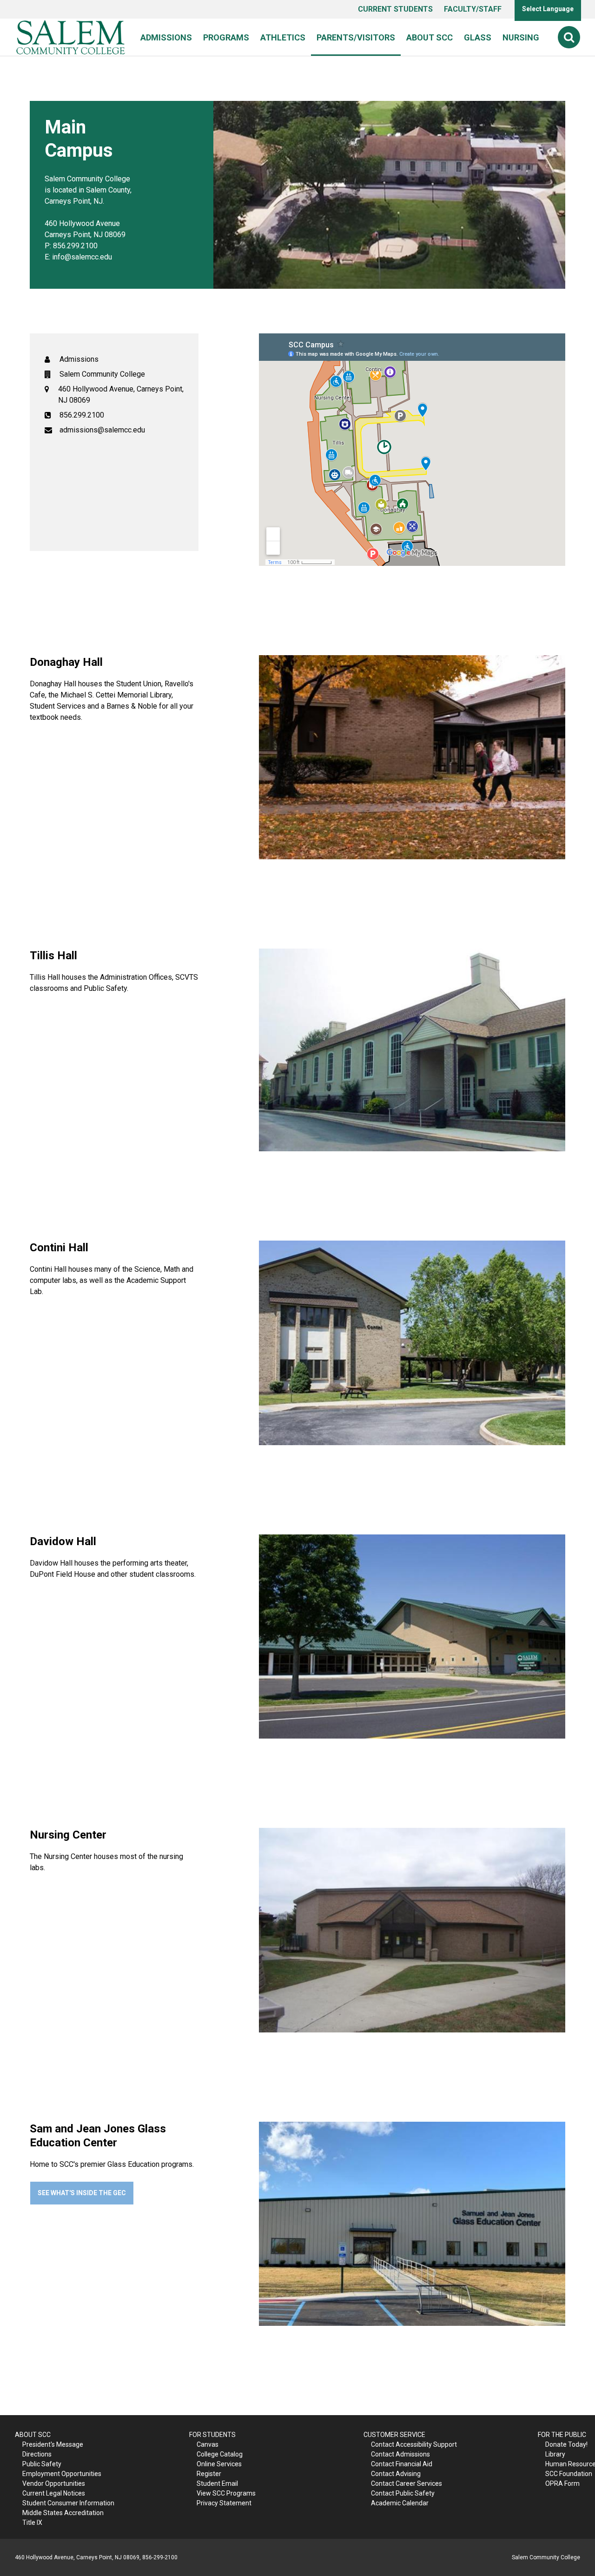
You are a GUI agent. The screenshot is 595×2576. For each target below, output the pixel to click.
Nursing (521, 37)
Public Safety (42, 2464)
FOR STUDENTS (212, 2435)
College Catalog (220, 2454)
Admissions (166, 37)
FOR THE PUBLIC (562, 2435)
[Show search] (569, 37)
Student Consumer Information (68, 2503)
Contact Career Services (407, 2483)
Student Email (217, 2483)
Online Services (219, 2464)
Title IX (32, 2523)
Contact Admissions (400, 2454)
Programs (226, 37)
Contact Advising (396, 2474)
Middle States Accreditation (63, 2513)
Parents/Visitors (356, 37)
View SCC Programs (226, 2493)
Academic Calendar (400, 2503)
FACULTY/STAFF (473, 9)
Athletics (283, 37)
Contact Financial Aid (402, 2464)
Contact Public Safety (403, 2493)
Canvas (208, 2444)
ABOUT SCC (33, 2435)
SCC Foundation (569, 2474)
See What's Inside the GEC (82, 2193)
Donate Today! (566, 2444)
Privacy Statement (224, 2503)
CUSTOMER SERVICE (394, 2435)
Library (555, 2454)
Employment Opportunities (62, 2474)
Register (209, 2474)
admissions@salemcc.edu (102, 430)
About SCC (430, 37)
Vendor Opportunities (54, 2483)
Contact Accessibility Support (414, 2444)
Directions (37, 2454)
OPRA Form (562, 2483)
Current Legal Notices (54, 2493)
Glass (478, 37)
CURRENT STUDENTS (395, 9)
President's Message (53, 2444)
